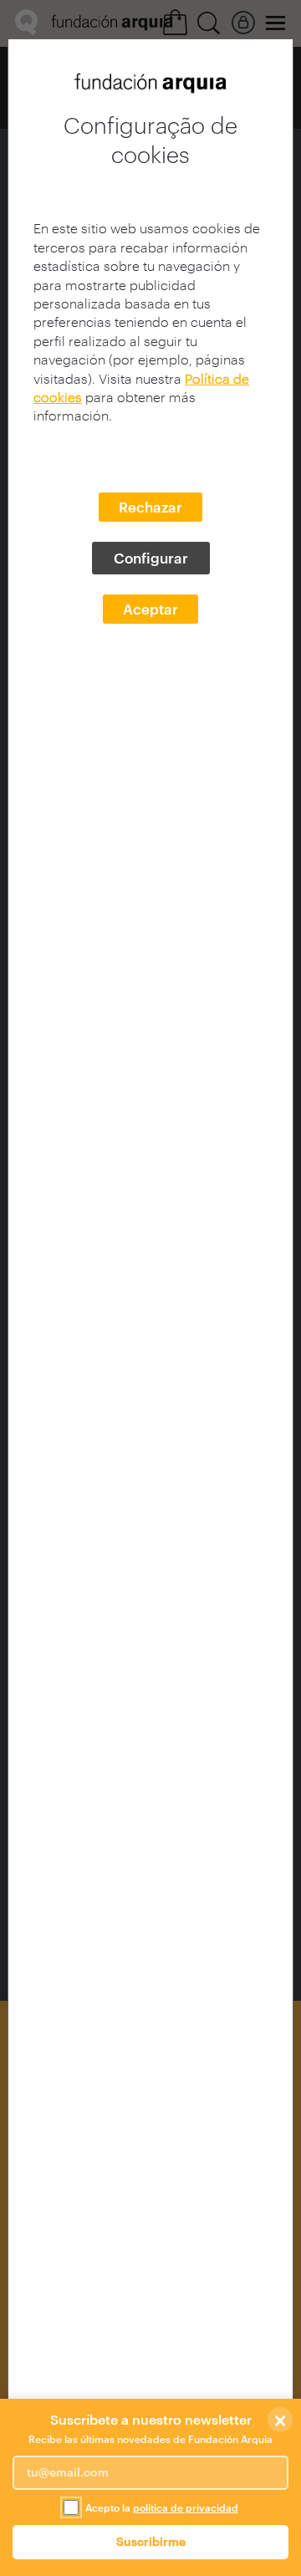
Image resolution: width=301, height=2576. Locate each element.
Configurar (151, 558)
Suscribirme (151, 2541)
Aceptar (150, 609)
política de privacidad (186, 2507)
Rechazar (150, 507)
